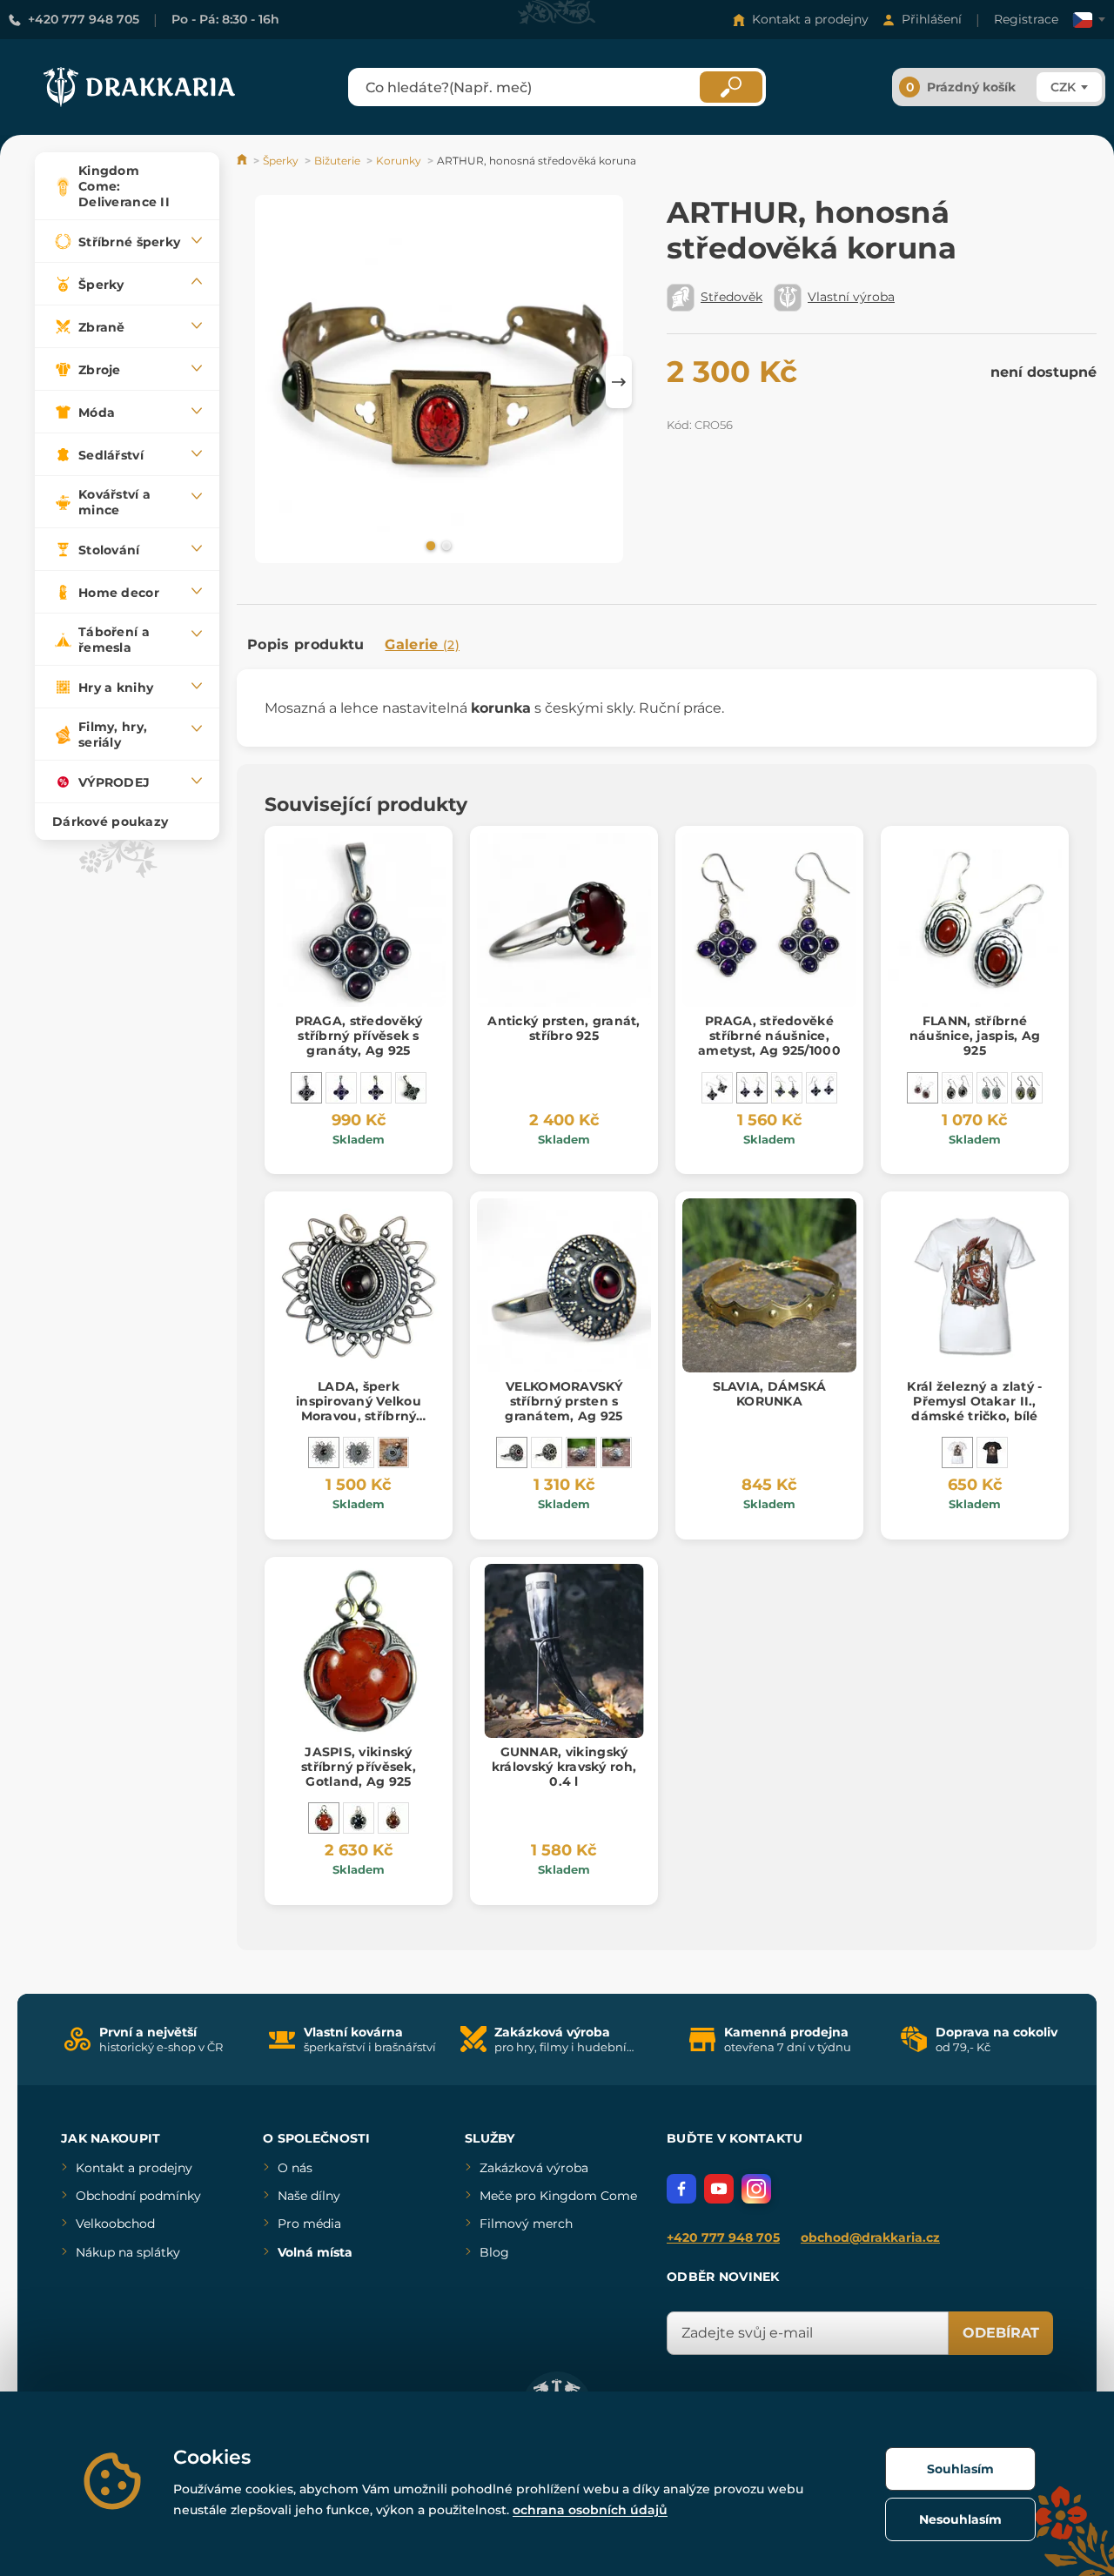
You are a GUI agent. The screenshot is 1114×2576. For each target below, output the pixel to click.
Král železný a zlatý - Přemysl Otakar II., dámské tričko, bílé (974, 1401)
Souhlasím (960, 2469)
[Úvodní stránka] (243, 161)
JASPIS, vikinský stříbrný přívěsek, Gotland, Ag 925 (359, 1767)
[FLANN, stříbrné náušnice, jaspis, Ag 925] (923, 1088)
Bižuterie (337, 161)
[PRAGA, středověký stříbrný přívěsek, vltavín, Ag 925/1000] (411, 1088)
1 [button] (429, 545)
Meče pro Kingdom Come (558, 2196)
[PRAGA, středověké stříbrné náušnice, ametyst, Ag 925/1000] (752, 1088)
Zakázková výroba (534, 2168)
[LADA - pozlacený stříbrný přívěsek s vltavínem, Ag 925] (393, 1452)
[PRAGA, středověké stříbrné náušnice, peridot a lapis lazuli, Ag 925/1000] (787, 1088)
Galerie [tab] (422, 644)
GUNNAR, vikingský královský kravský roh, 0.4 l (564, 1767)
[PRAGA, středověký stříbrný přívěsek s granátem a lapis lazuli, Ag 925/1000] (376, 1088)
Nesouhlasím (960, 2519)
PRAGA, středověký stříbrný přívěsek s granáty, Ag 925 (359, 1036)
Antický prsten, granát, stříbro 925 (564, 1028)
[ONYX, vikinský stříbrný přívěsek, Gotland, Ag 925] (359, 1818)
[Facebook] (681, 2189)
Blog (494, 2252)
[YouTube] (719, 2189)
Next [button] (619, 382)
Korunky (399, 161)
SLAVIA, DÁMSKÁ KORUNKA (770, 1394)
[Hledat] (731, 87)
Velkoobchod (115, 2224)
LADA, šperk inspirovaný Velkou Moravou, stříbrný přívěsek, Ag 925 (359, 1408)
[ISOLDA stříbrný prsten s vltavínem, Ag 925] (547, 1452)
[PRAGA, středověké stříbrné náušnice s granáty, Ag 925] (717, 1088)
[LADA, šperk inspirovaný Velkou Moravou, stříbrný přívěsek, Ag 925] (324, 1452)
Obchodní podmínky (138, 2196)
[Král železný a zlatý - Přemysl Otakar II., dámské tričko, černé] (992, 1452)
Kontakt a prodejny (810, 19)
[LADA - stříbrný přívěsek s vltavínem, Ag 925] (359, 1452)
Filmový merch (526, 2224)
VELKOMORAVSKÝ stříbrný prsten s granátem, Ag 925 (564, 1401)
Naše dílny (309, 2196)
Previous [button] (258, 382)
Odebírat (1001, 2333)
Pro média (309, 2224)
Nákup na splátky (128, 2252)
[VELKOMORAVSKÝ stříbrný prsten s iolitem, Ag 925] (581, 1452)
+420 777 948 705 (84, 19)
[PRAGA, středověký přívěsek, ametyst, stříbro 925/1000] (341, 1088)
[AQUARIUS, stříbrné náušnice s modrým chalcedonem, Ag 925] (992, 1088)
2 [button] (445, 545)
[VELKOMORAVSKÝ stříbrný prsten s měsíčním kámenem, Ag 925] (616, 1452)
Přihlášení (932, 19)
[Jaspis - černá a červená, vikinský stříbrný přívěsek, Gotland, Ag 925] (393, 1818)
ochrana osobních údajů (590, 2510)
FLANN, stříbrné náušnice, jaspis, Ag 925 (975, 1036)
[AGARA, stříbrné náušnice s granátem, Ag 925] (957, 1088)
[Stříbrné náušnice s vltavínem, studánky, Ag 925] (1027, 1088)
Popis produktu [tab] (305, 644)
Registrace (1026, 19)
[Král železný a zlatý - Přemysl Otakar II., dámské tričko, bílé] (957, 1452)
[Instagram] (756, 2189)
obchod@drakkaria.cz (870, 2237)
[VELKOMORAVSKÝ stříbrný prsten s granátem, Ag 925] (512, 1452)
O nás (295, 2168)
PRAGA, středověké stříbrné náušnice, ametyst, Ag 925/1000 (769, 1036)
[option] (439, 382)
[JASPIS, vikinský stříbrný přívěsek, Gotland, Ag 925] (324, 1818)
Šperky (281, 161)
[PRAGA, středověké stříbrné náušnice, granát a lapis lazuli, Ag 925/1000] (822, 1088)
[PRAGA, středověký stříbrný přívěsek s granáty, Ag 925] (306, 1088)
